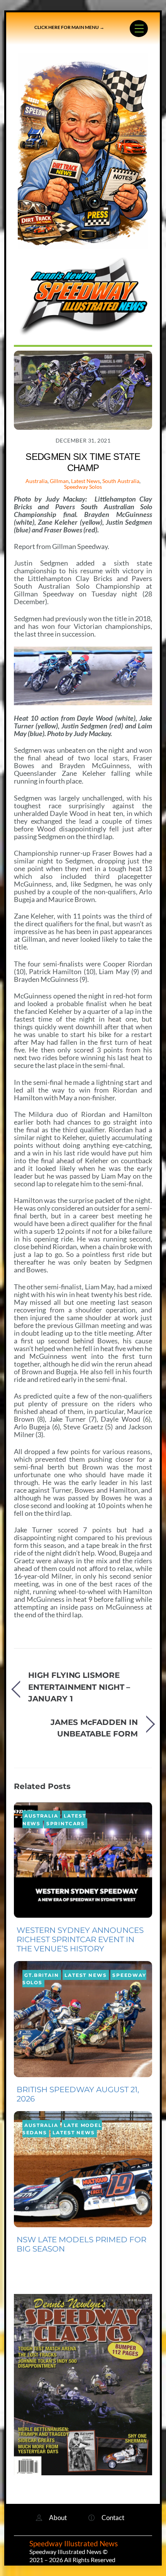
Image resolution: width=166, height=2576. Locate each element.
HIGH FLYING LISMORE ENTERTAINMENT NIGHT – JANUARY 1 (79, 1687)
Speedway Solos (83, 487)
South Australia (121, 481)
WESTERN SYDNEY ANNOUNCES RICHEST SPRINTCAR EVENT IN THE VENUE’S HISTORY (80, 1939)
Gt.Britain (41, 1975)
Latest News (86, 481)
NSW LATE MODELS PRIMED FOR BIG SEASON (81, 2244)
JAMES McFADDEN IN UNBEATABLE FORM (94, 1728)
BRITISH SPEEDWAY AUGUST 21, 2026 (78, 2094)
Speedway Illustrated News (74, 2544)
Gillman (59, 481)
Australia (36, 481)
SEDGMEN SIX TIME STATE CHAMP (83, 462)
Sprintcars (66, 1823)
